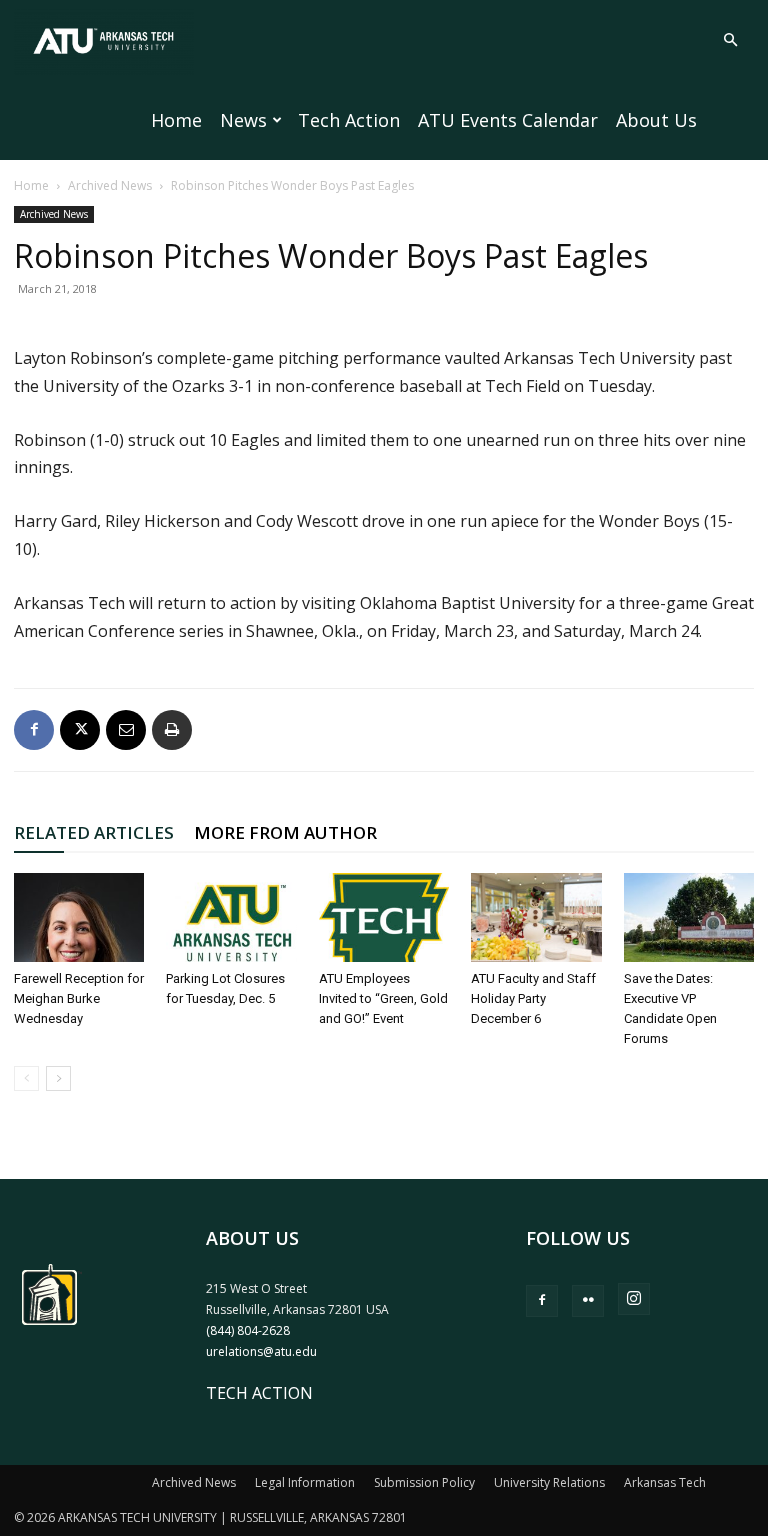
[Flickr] (588, 1301)
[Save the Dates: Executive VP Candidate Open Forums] (689, 918)
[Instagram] (634, 1299)
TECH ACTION (259, 1393)
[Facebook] (34, 730)
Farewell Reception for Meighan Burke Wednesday (79, 998)
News (243, 120)
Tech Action (349, 120)
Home (176, 120)
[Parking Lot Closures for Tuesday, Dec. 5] (231, 918)
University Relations (549, 1482)
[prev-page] (26, 1078)
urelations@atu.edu (261, 1351)
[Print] (172, 730)
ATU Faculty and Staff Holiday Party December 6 (533, 998)
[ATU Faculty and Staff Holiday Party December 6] (536, 918)
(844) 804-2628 (248, 1330)
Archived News (110, 185)
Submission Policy (424, 1482)
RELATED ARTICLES (94, 832)
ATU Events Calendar (508, 120)
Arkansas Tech (665, 1482)
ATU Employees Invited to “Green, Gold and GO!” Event (383, 998)
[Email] (126, 730)
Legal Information (305, 1482)
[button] (730, 40)
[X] (80, 730)
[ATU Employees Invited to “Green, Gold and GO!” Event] (384, 918)
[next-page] (58, 1078)
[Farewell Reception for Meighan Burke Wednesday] (79, 918)
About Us (656, 120)
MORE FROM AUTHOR (285, 832)
